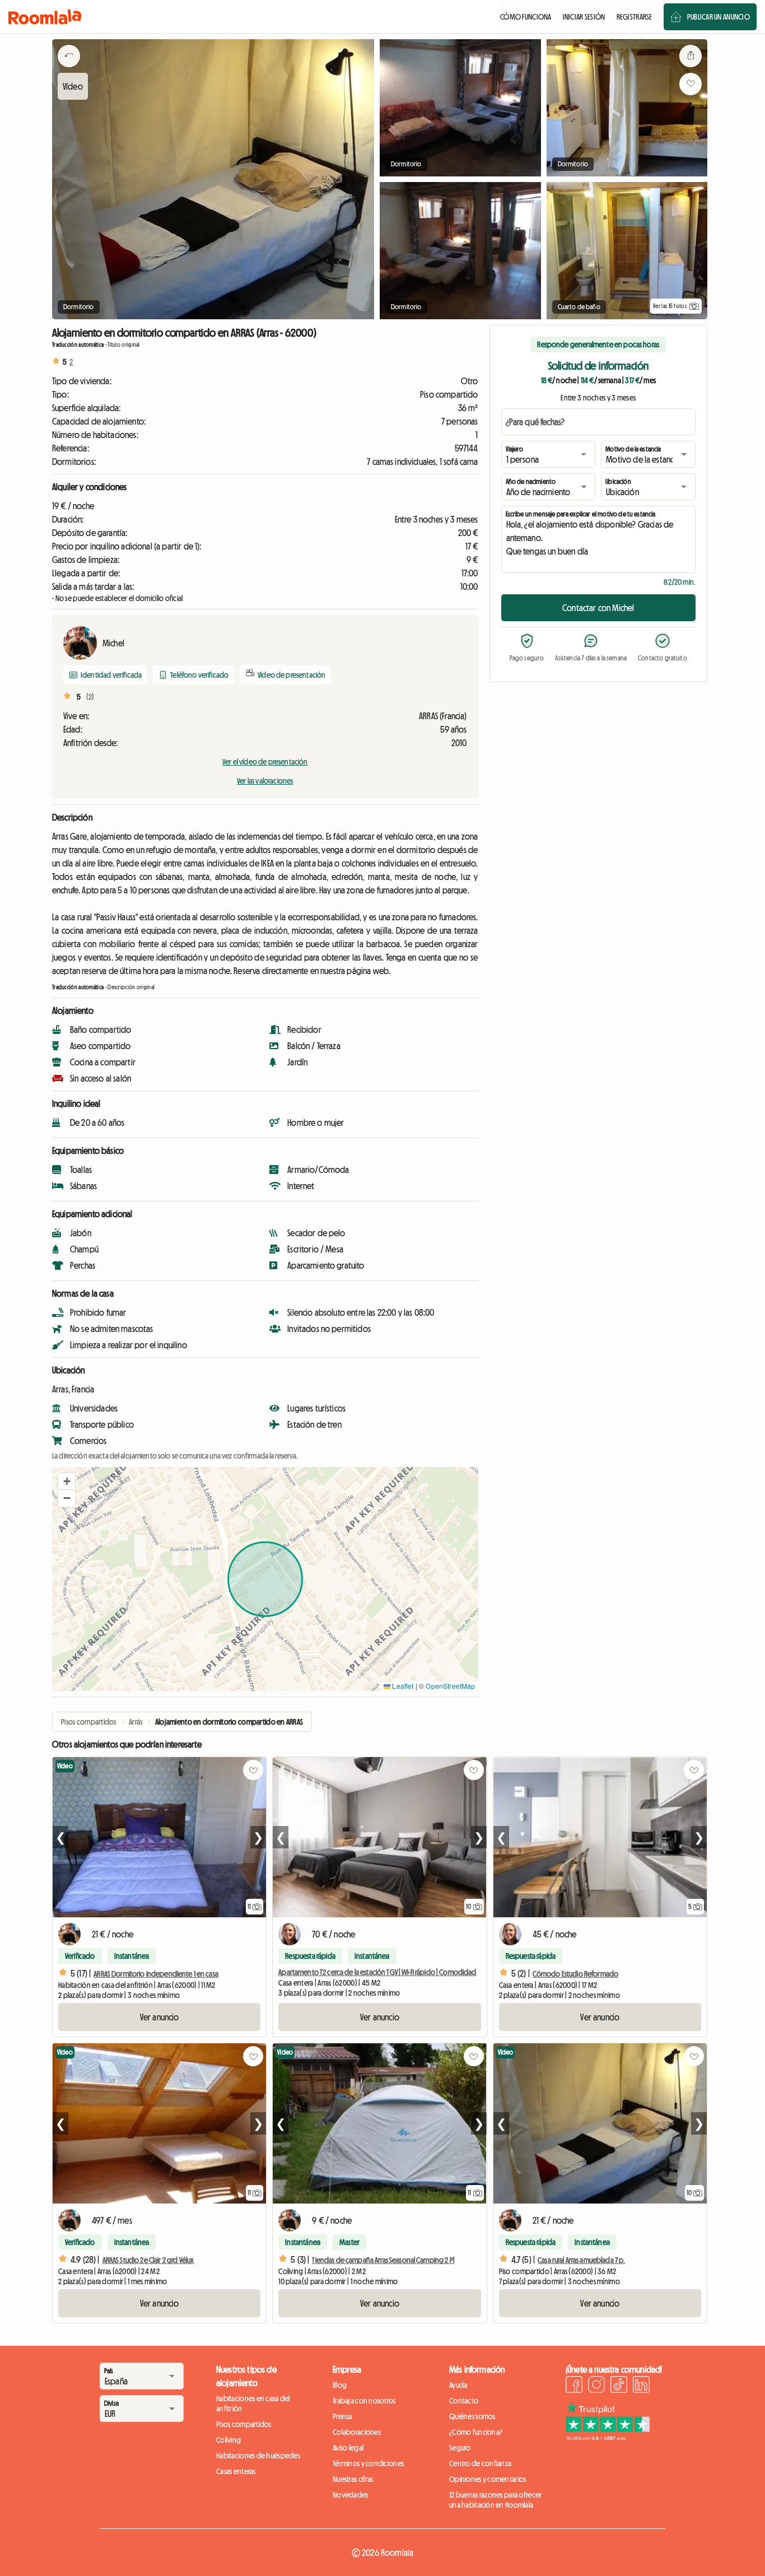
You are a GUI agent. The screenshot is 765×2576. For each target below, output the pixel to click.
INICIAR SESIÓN (584, 17)
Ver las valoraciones (265, 781)
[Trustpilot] (608, 2438)
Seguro (460, 2448)
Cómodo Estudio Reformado (575, 1974)
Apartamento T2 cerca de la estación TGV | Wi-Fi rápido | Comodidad (377, 1972)
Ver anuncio (160, 2017)
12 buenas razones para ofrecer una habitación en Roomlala (495, 2500)
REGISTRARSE (635, 17)
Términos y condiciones (368, 2463)
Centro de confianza (480, 2463)
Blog (340, 2385)
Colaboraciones (357, 2432)
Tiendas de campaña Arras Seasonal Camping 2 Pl (383, 2260)
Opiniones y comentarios (488, 2479)
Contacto (464, 2401)
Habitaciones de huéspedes (258, 2456)
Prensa (342, 2416)
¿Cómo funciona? (476, 2432)
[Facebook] (574, 2386)
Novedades (351, 2495)
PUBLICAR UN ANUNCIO (719, 17)
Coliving (228, 2440)
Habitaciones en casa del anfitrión (253, 2403)
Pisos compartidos (244, 2424)
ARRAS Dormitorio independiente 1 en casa (156, 1974)
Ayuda (458, 2385)
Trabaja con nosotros (364, 2401)
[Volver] (69, 70)
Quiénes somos (472, 2416)
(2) (90, 697)
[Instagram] (596, 2386)
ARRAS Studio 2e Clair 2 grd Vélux (148, 2260)
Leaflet (402, 1686)
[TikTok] (619, 2386)
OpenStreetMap (450, 1686)
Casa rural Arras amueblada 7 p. (581, 2260)
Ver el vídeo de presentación (265, 762)
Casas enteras (236, 2471)
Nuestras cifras (353, 2479)
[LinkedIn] (641, 2386)
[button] (67, 1482)
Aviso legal (348, 2448)
